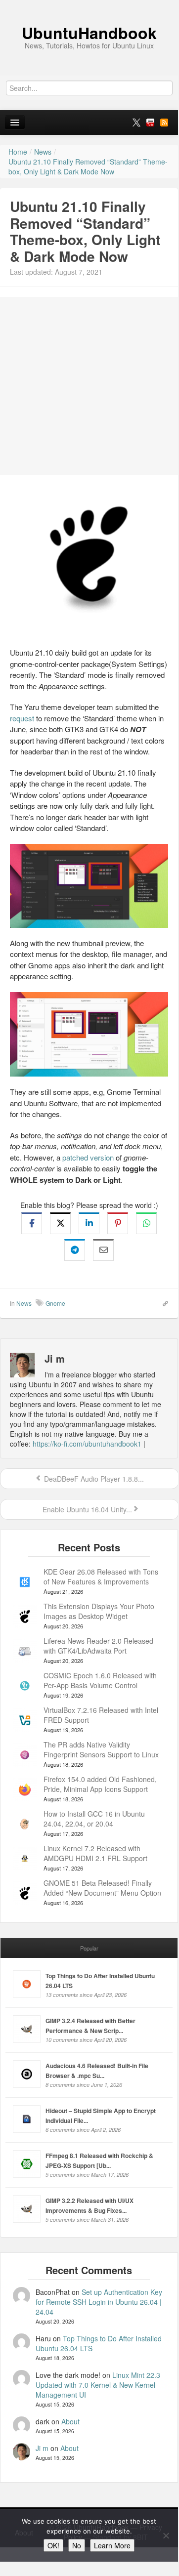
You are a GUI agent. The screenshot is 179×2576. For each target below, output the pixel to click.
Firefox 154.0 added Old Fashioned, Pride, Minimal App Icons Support (100, 1784)
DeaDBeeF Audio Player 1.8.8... (93, 1479)
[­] (89, 5)
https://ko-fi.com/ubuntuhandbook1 (87, 1444)
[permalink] (162, 1303)
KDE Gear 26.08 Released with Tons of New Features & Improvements (101, 1577)
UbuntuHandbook (89, 33)
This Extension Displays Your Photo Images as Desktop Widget (99, 1611)
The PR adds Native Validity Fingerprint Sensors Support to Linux (101, 1749)
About (70, 2421)
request (22, 718)
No (77, 2545)
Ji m (42, 2448)
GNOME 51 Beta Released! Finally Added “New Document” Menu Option (102, 1888)
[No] (166, 2535)
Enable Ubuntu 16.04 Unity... (86, 1509)
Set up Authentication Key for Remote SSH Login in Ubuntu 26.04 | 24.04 (99, 2302)
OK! (53, 2545)
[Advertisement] (89, 386)
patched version (88, 1157)
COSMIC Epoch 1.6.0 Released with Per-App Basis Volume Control (100, 1680)
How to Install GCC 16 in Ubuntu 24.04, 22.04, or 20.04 (94, 1819)
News (24, 1303)
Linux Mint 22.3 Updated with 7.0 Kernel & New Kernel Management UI (98, 2385)
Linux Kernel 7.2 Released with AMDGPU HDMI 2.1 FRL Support (95, 1853)
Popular (89, 1948)
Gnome (55, 1303)
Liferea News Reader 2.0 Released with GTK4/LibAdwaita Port (98, 1646)
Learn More (112, 2545)
